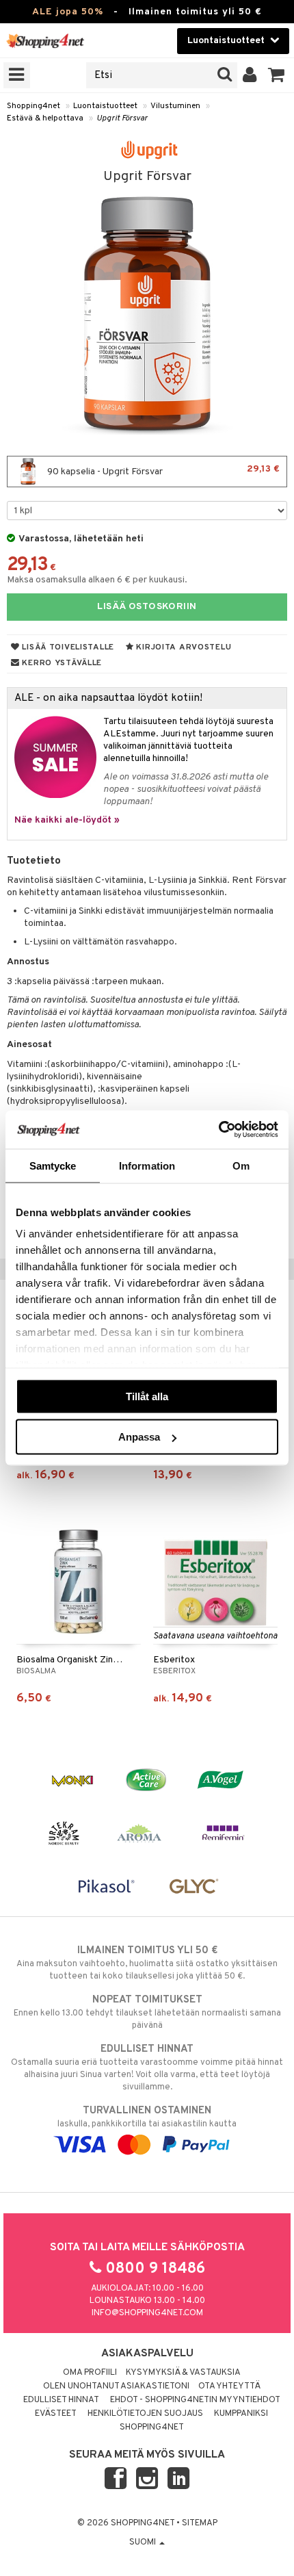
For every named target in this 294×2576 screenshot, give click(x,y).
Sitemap (200, 2523)
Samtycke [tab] (53, 1165)
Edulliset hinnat (61, 2400)
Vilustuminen (175, 106)
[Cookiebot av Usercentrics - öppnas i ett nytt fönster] (218, 1130)
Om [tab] (241, 1165)
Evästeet (56, 2414)
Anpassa (139, 1437)
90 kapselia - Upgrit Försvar (162, 471)
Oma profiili (90, 2373)
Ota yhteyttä (229, 2386)
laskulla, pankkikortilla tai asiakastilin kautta (147, 2117)
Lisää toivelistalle (67, 647)
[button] (277, 75)
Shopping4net (34, 106)
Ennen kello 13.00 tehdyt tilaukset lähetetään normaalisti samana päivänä (147, 2012)
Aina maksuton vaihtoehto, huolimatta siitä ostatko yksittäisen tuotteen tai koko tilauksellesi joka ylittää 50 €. (147, 1963)
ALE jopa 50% (68, 12)
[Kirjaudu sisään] (250, 75)
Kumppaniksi (241, 2414)
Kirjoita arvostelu (183, 647)
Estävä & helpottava (45, 118)
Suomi (144, 2542)
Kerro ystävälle (61, 663)
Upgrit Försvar (122, 118)
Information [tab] (147, 1165)
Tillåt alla (147, 1396)
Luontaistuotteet (105, 106)
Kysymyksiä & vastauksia (183, 2373)
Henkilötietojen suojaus (145, 2414)
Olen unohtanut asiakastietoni (116, 2386)
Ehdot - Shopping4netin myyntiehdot (195, 2400)
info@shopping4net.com (147, 2313)
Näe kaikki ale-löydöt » (67, 820)
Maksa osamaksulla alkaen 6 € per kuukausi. (97, 580)
